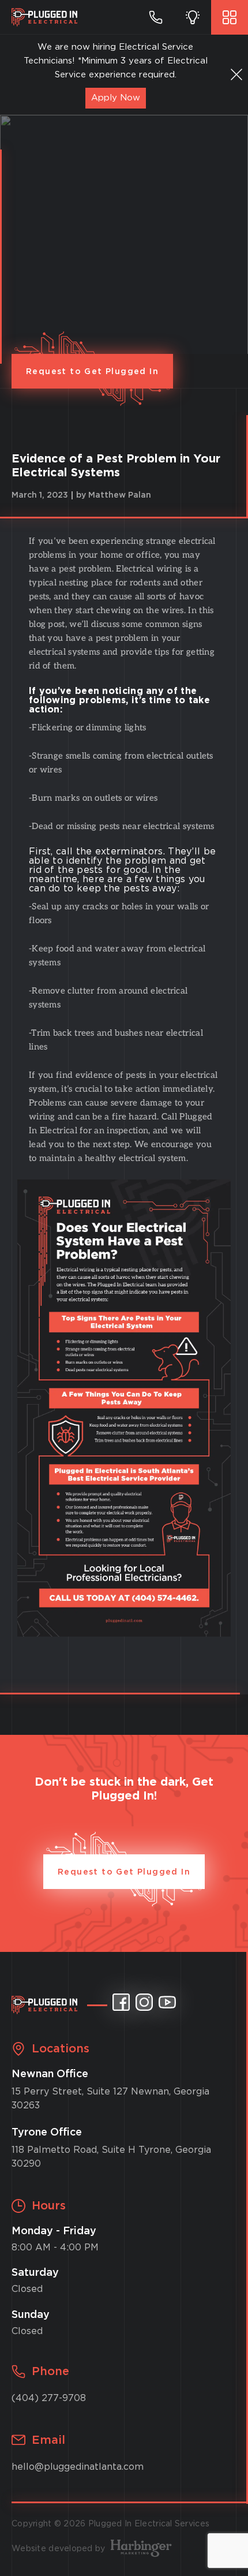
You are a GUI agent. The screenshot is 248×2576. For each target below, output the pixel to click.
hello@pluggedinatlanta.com (78, 2467)
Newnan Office (50, 2074)
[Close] (236, 74)
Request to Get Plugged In (92, 372)
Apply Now (116, 98)
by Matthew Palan (114, 495)
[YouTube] (167, 2002)
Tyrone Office (47, 2133)
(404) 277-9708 (49, 2398)
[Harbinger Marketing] (141, 2549)
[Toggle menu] (230, 17)
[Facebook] (121, 2002)
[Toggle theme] (193, 17)
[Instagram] (144, 2002)
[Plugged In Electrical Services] (44, 17)
